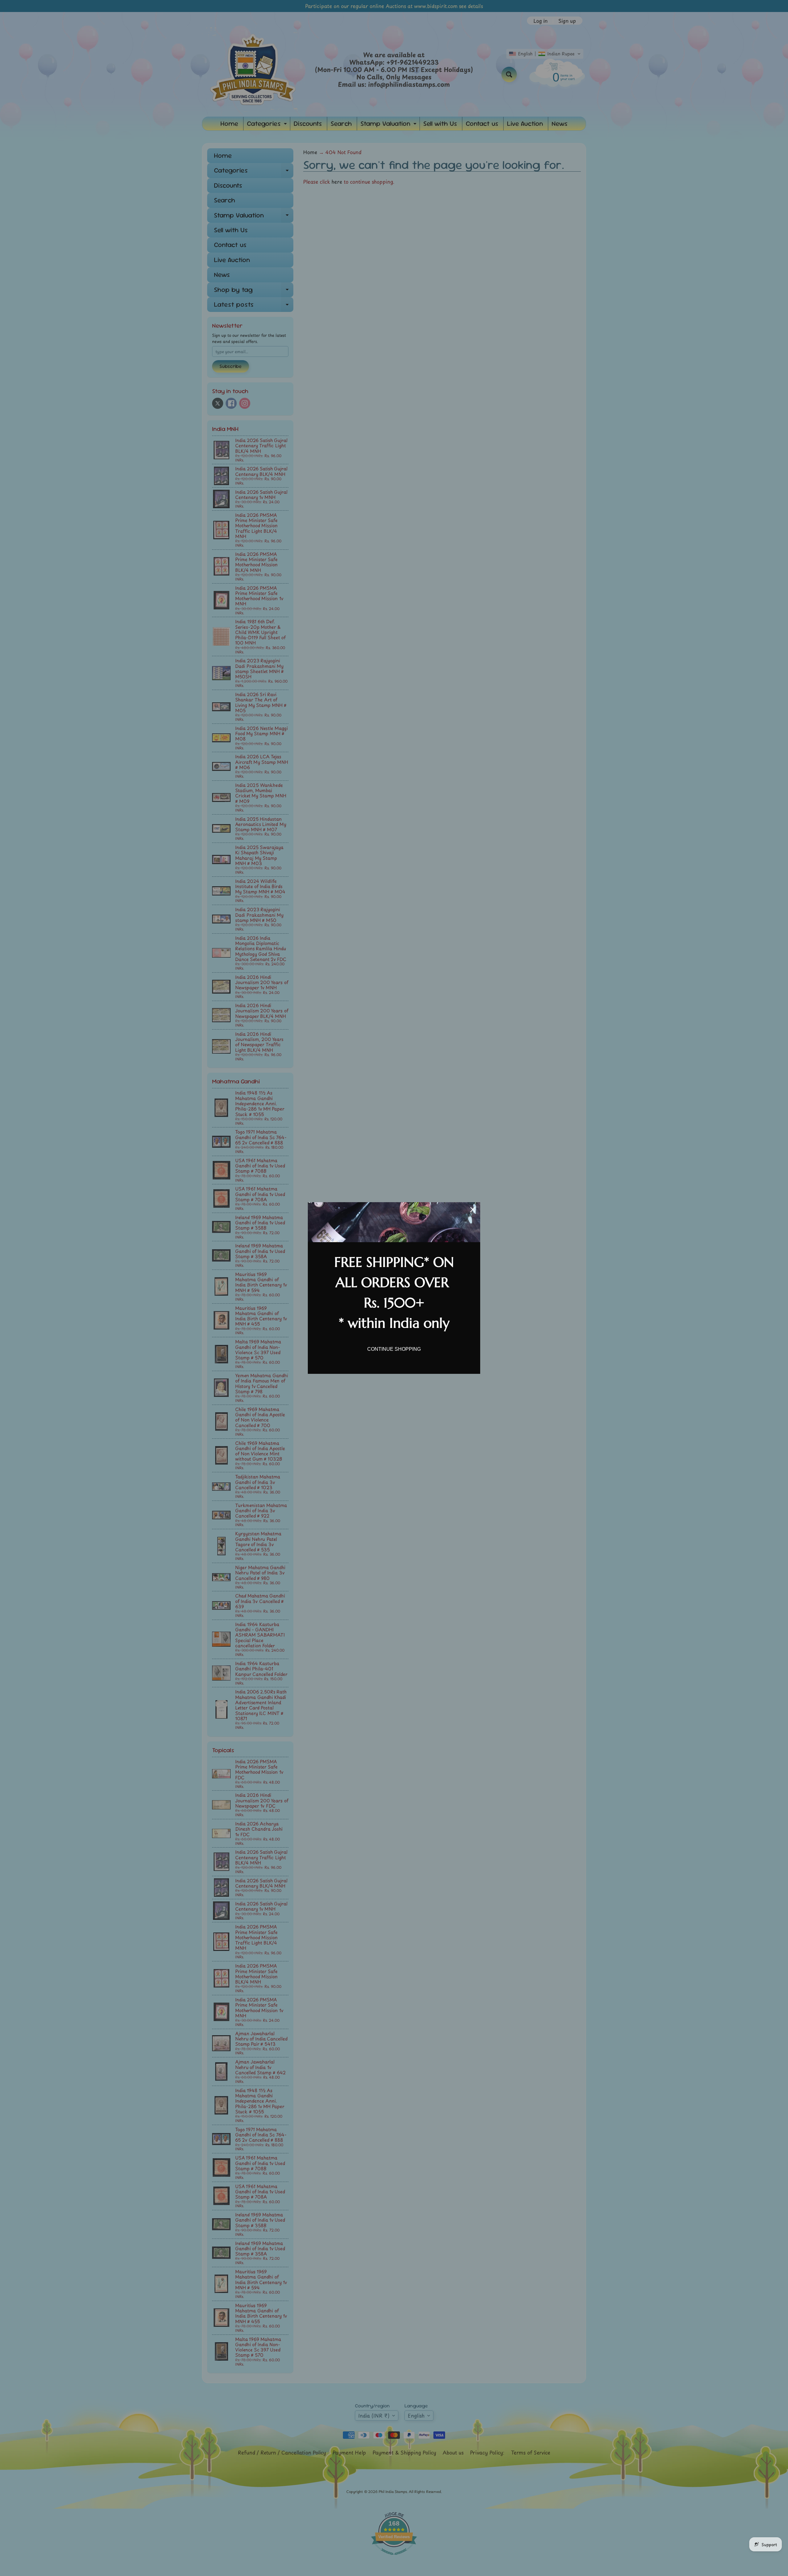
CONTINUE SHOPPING (394, 1349)
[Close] (473, 1210)
